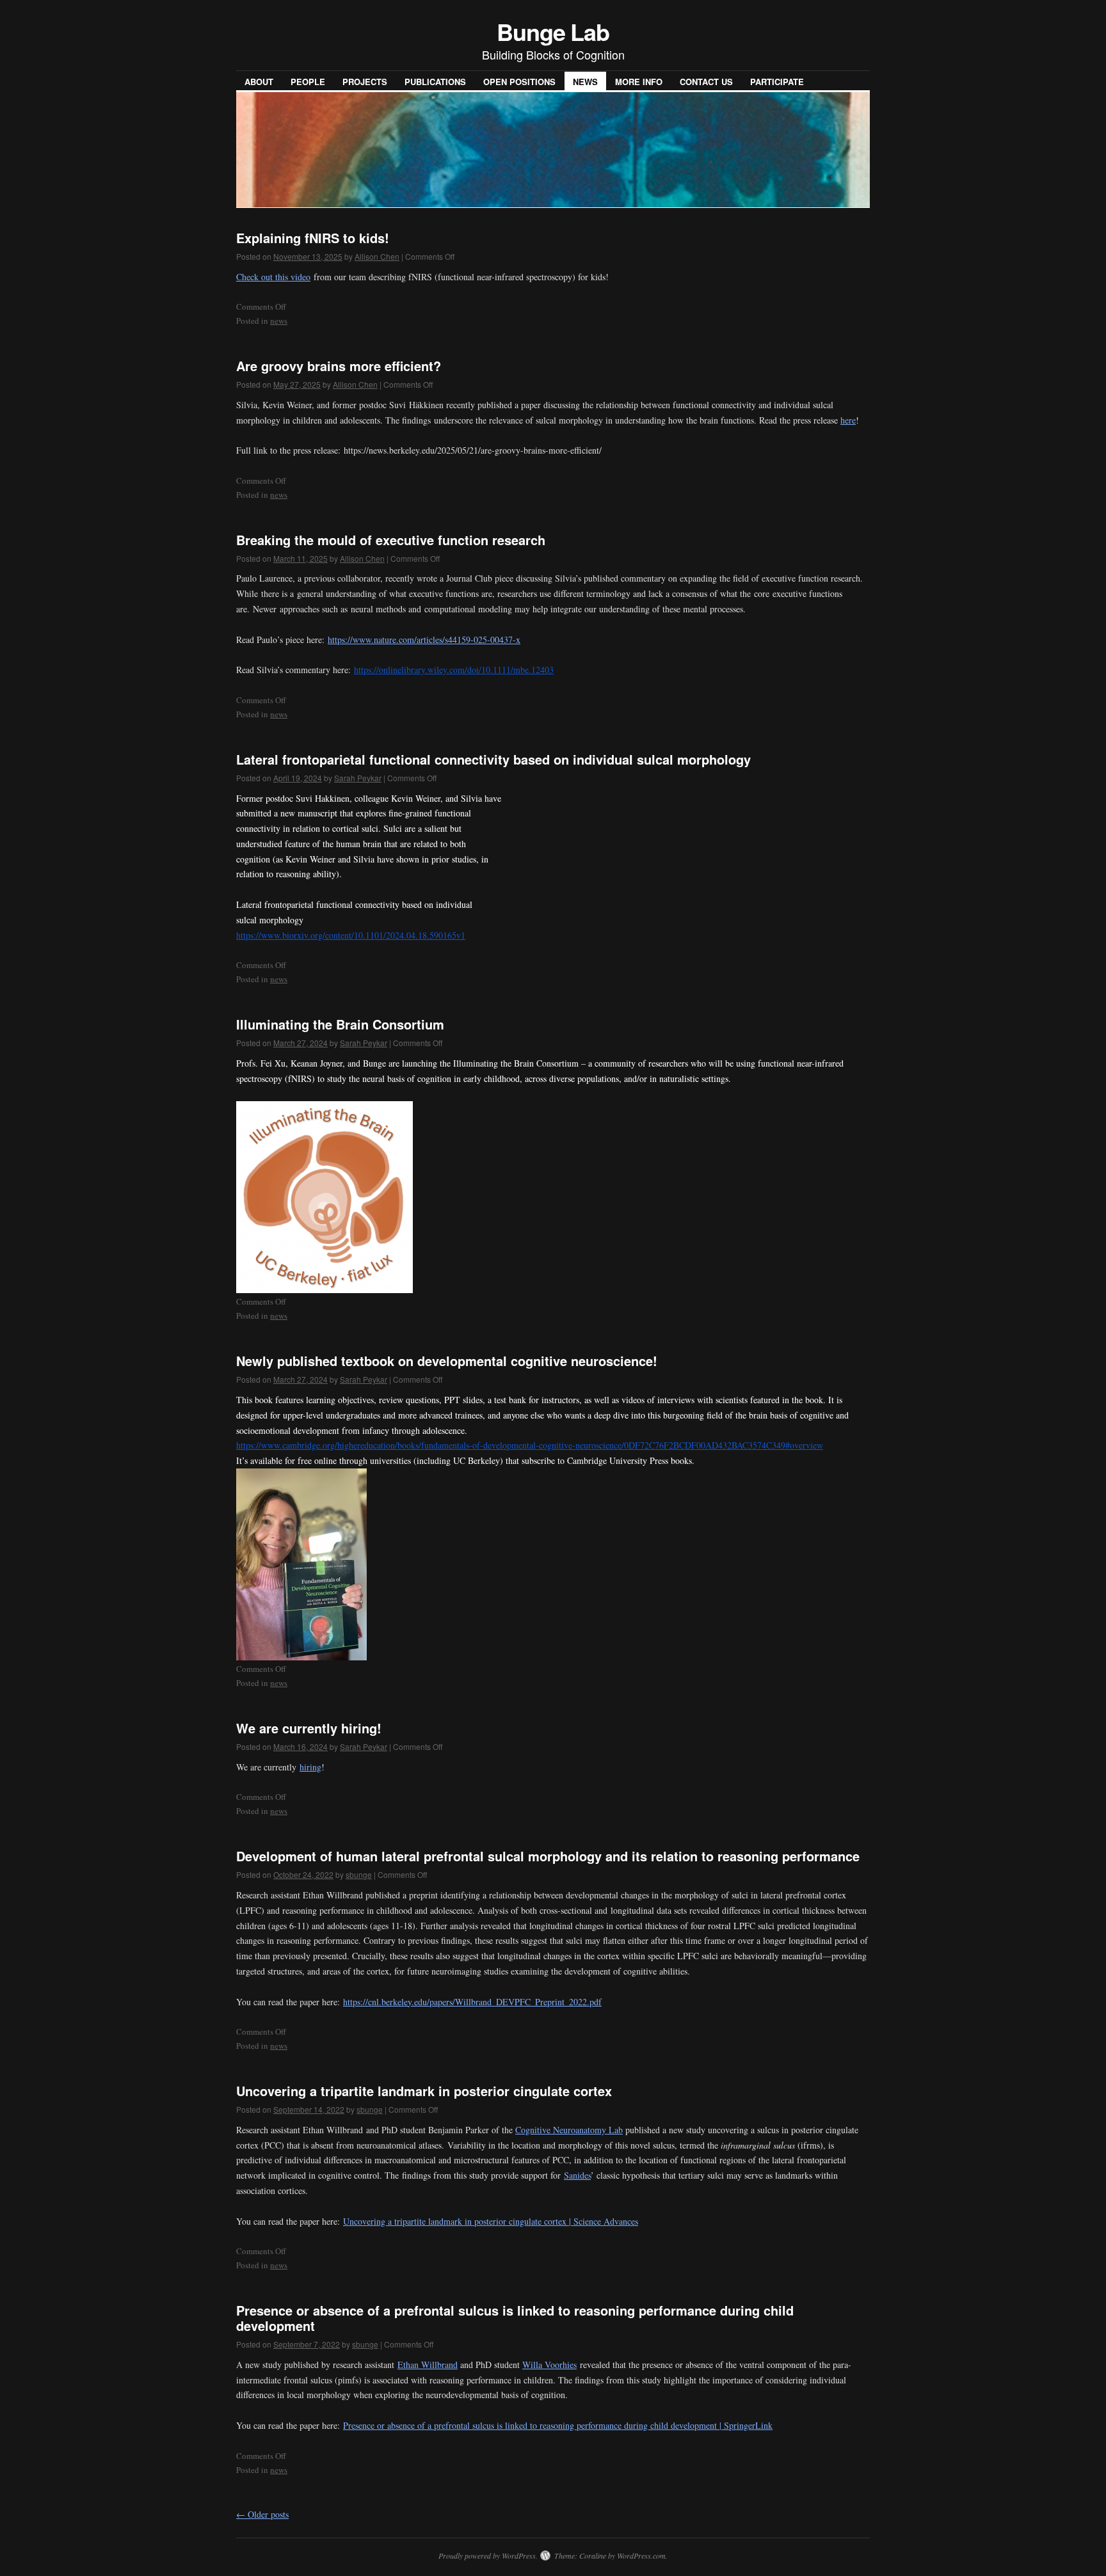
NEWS (585, 82)
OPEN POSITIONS (519, 82)
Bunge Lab (553, 31)
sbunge (359, 1874)
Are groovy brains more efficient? (339, 366)
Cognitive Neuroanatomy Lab (569, 2130)
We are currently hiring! (309, 1728)
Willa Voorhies (549, 2365)
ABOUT (259, 82)
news (279, 321)
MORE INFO (639, 82)
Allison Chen (377, 256)
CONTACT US (706, 82)
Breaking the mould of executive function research (391, 540)
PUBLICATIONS (435, 82)
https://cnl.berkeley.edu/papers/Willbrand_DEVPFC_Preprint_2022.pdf (472, 2002)
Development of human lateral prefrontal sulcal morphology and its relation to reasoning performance (548, 1856)
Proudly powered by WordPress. (488, 2556)
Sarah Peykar (358, 778)
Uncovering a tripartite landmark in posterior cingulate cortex (424, 2091)
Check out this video (273, 277)
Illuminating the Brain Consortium (340, 1024)
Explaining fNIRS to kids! (313, 238)
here (848, 420)
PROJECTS (365, 82)
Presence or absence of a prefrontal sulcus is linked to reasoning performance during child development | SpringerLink (558, 2425)
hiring (310, 1767)
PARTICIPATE (777, 82)
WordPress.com (641, 2556)
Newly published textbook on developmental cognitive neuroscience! (447, 1361)
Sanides (577, 2175)
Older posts (262, 2514)
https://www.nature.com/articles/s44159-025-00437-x (424, 640)
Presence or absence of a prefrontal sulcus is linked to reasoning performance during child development (515, 2318)
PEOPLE (308, 82)
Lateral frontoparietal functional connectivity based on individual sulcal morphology (493, 759)
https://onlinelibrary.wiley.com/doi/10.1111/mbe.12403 (454, 670)
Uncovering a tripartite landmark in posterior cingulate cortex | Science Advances (491, 2221)
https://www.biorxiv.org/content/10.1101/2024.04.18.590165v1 (351, 935)
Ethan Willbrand (428, 2365)
